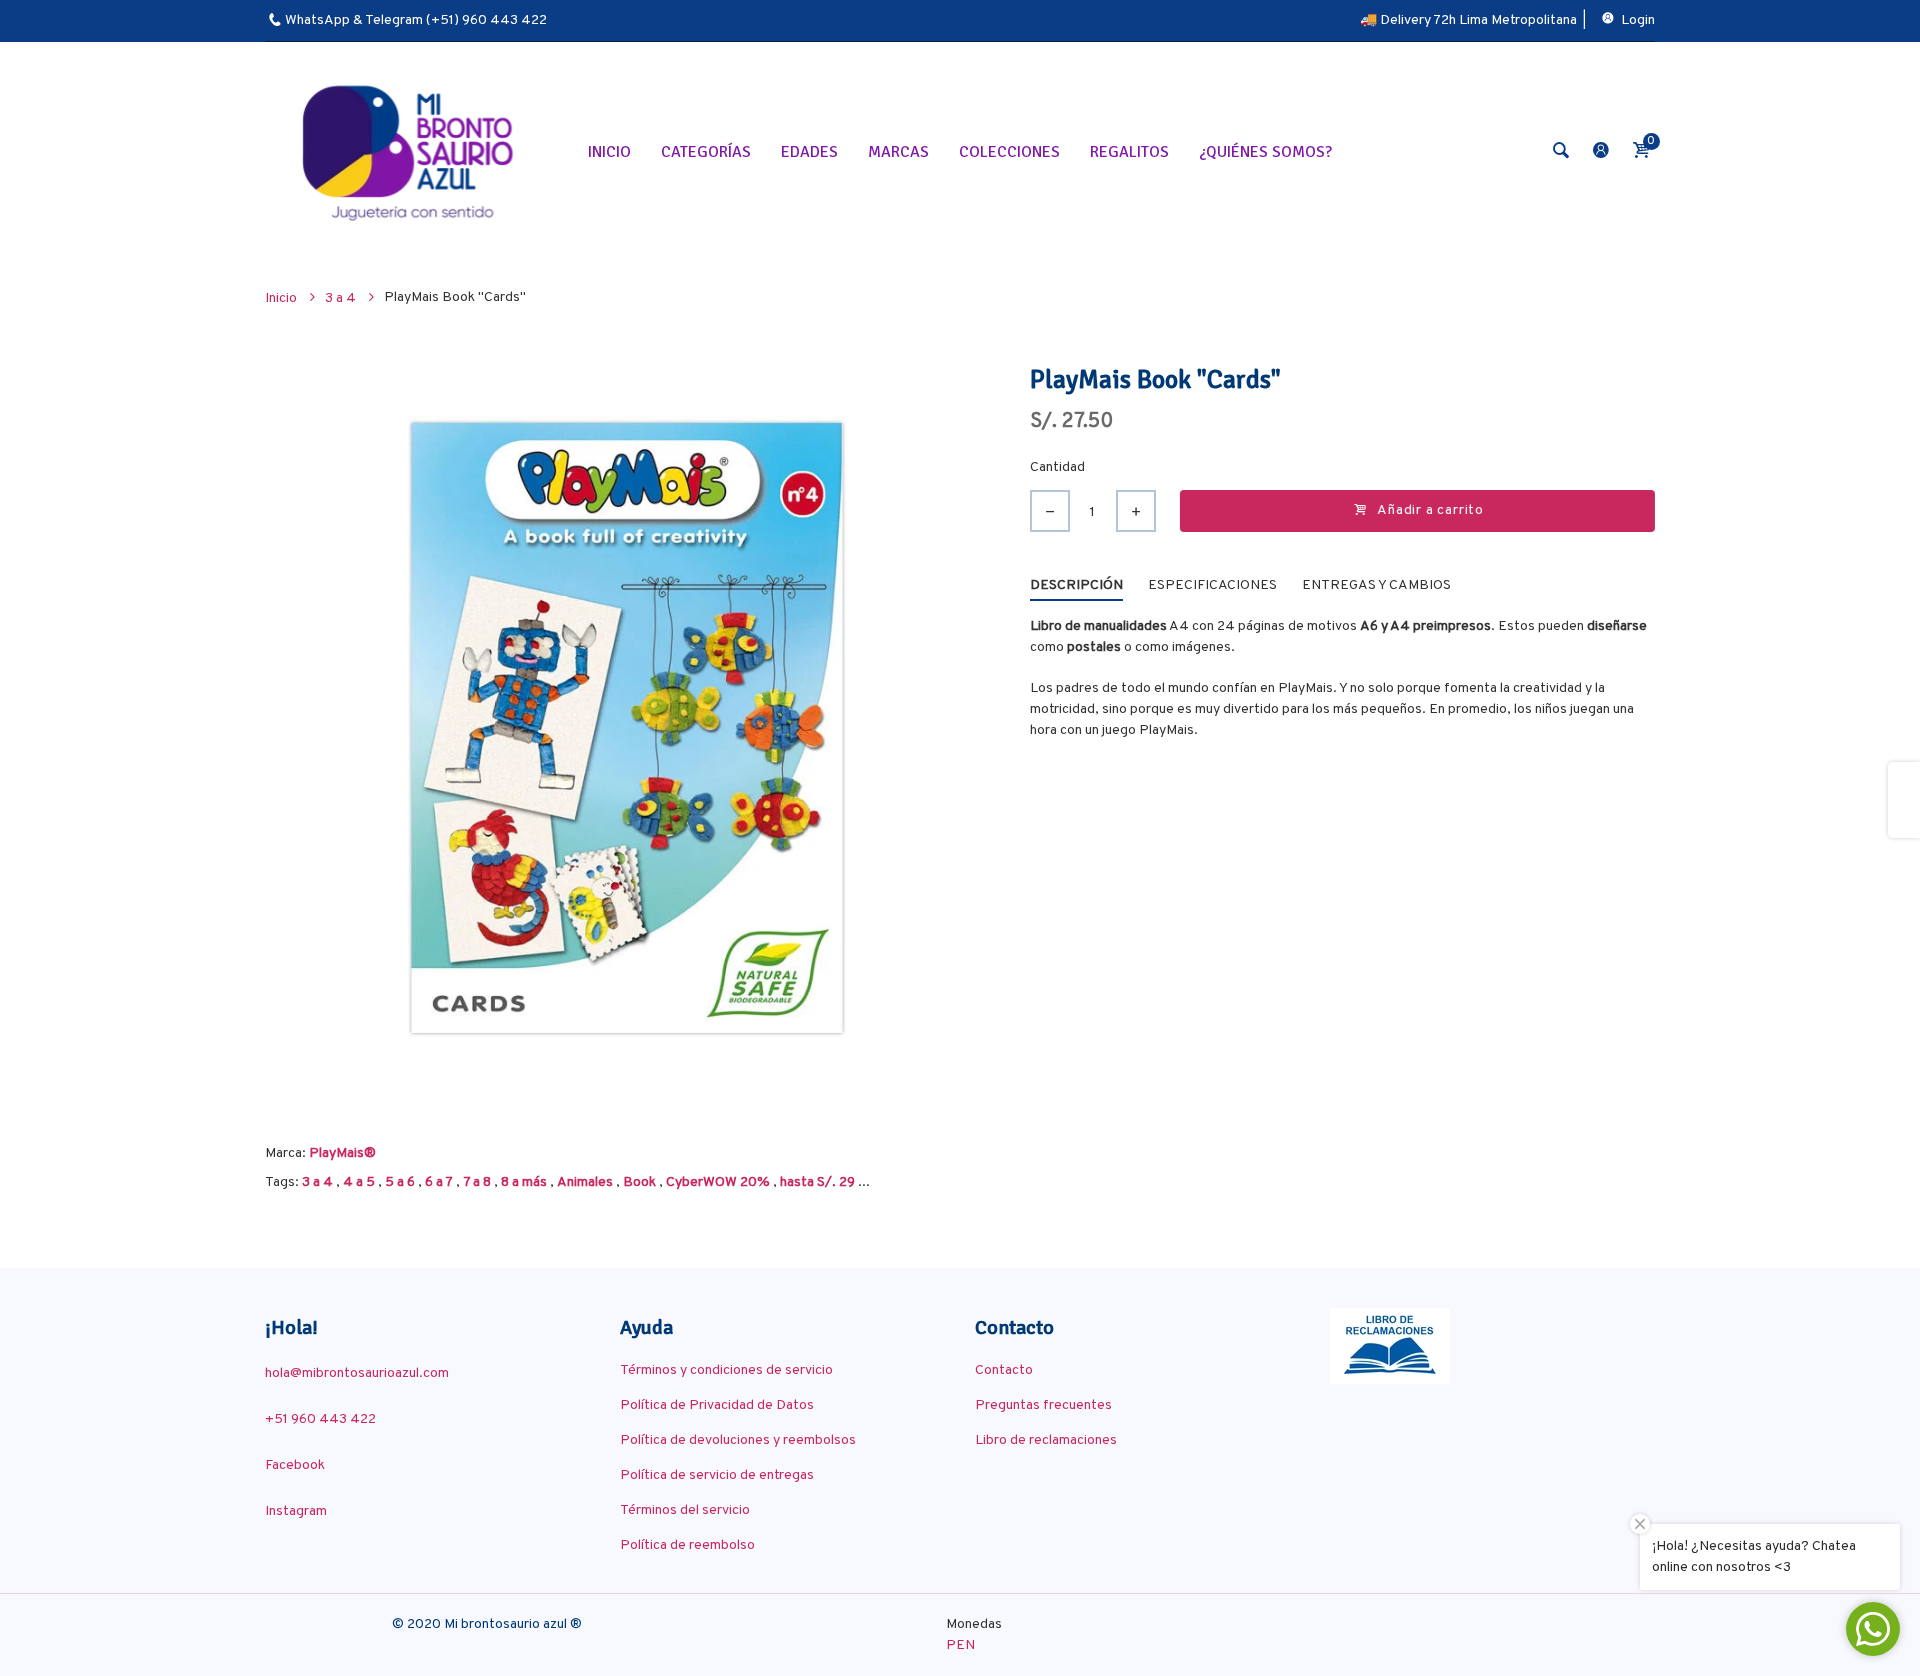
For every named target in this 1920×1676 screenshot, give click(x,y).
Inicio (282, 298)
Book (639, 1182)
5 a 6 (400, 1182)
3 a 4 (317, 1182)
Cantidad (1057, 467)
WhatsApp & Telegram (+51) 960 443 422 (416, 20)
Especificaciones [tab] (1212, 585)
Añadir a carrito (1430, 510)
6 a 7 (439, 1182)
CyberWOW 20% (718, 1182)
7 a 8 (477, 1182)
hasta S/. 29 (817, 1182)
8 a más (524, 1182)
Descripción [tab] (1076, 585)
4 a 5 (359, 1182)
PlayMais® (342, 1153)
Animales (585, 1182)
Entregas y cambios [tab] (1376, 585)
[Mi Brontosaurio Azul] (411, 151)
